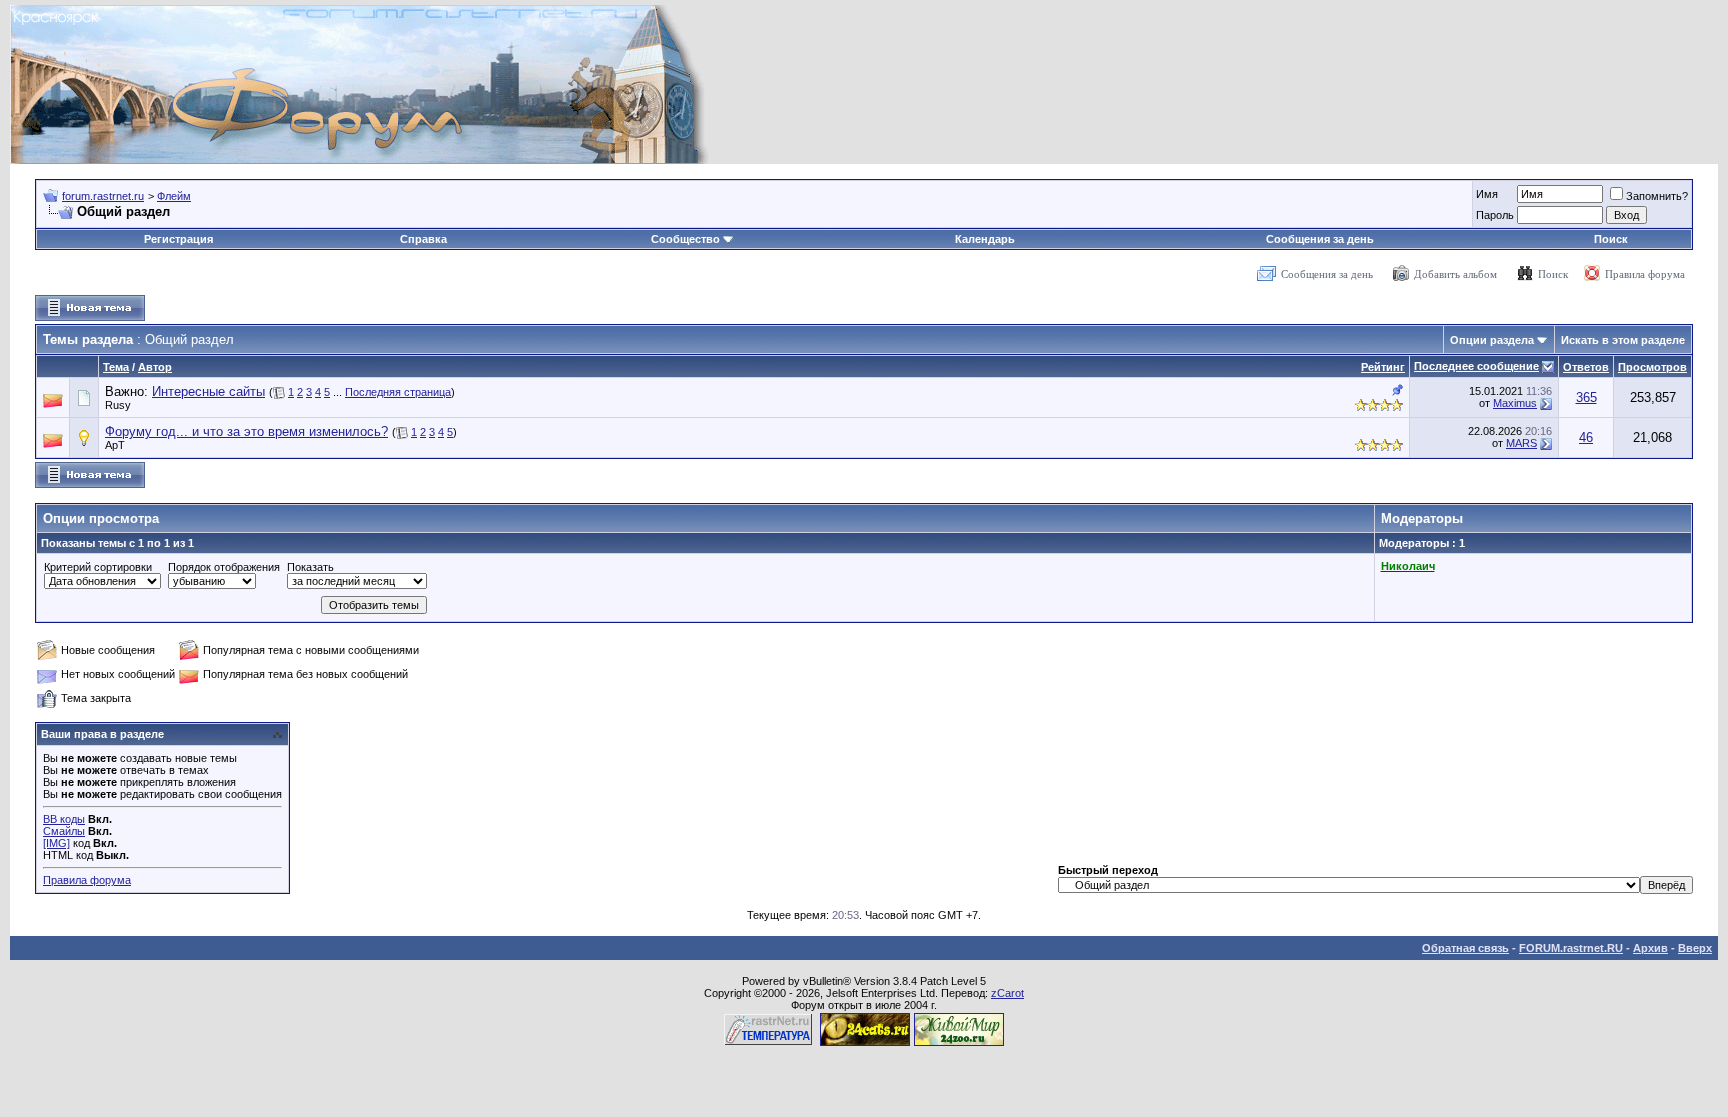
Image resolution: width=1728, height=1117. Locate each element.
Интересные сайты (208, 391)
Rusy (118, 405)
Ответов (1586, 367)
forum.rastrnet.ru (103, 196)
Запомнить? (1657, 196)
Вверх (1695, 948)
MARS (1521, 443)
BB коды (64, 819)
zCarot (1007, 993)
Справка (423, 239)
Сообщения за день (1320, 239)
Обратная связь (1465, 948)
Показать (310, 567)
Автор (155, 367)
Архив (1650, 948)
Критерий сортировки (98, 567)
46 (1586, 437)
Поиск (1611, 239)
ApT (115, 445)
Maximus (1515, 403)
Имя (1487, 194)
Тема (116, 367)
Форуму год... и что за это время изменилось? (246, 431)
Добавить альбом (1455, 274)
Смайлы (64, 831)
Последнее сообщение (1476, 366)
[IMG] (56, 843)
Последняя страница (398, 392)
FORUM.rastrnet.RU (1571, 948)
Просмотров (1652, 367)
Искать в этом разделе (1623, 340)
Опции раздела (1492, 340)
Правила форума (1645, 274)
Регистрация (178, 239)
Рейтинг (1383, 367)
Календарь (985, 239)
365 (1586, 397)
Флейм (174, 196)
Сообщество (685, 239)
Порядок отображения (224, 567)
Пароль (1495, 215)
